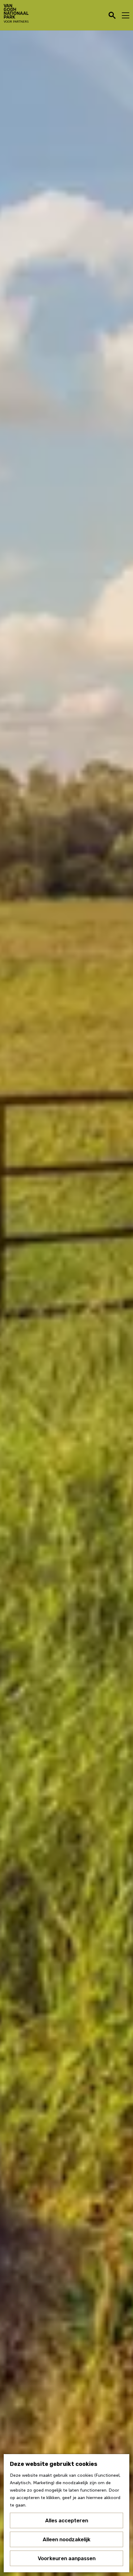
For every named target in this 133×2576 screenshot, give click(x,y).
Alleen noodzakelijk (66, 2539)
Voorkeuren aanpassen (67, 2558)
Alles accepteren (67, 2520)
